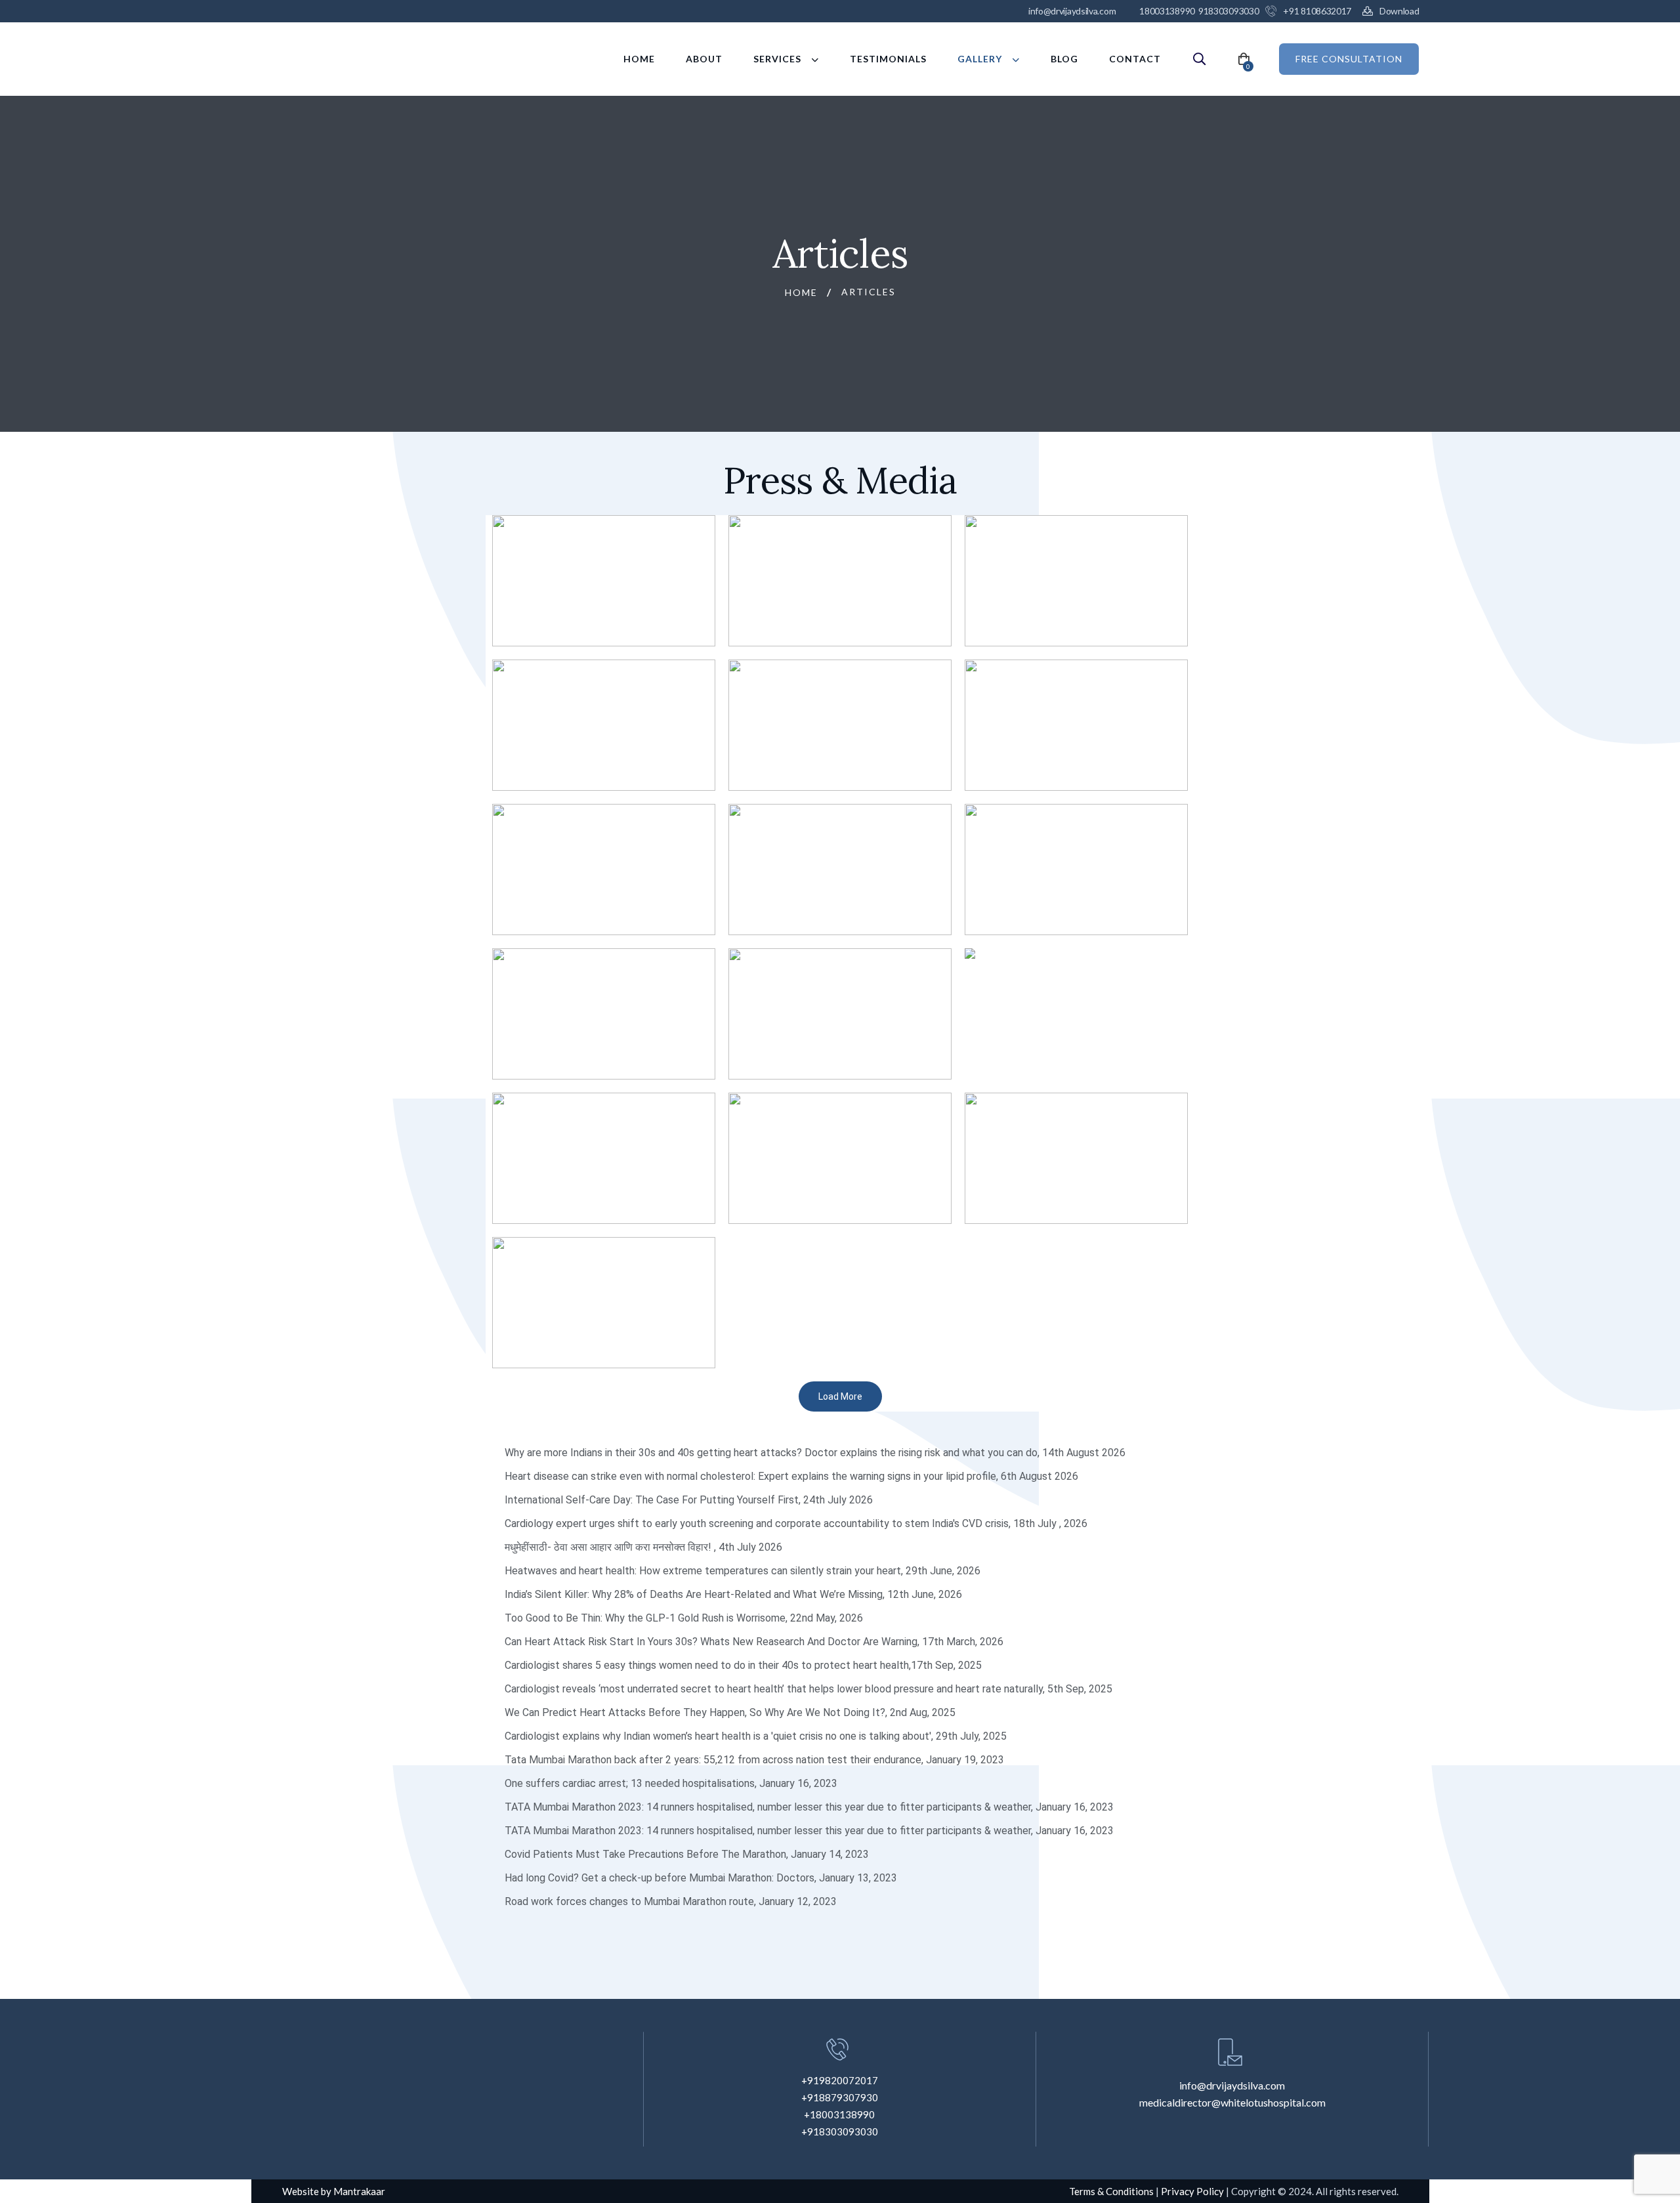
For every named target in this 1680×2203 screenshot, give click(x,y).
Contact (1135, 59)
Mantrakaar (359, 2191)
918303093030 (1228, 11)
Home (639, 59)
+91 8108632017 (1317, 11)
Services (777, 59)
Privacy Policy (1192, 2191)
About (704, 59)
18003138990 (1167, 11)
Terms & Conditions (1112, 2191)
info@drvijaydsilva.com (1072, 11)
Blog (1064, 59)
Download (1399, 11)
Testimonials (888, 59)
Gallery (980, 59)
